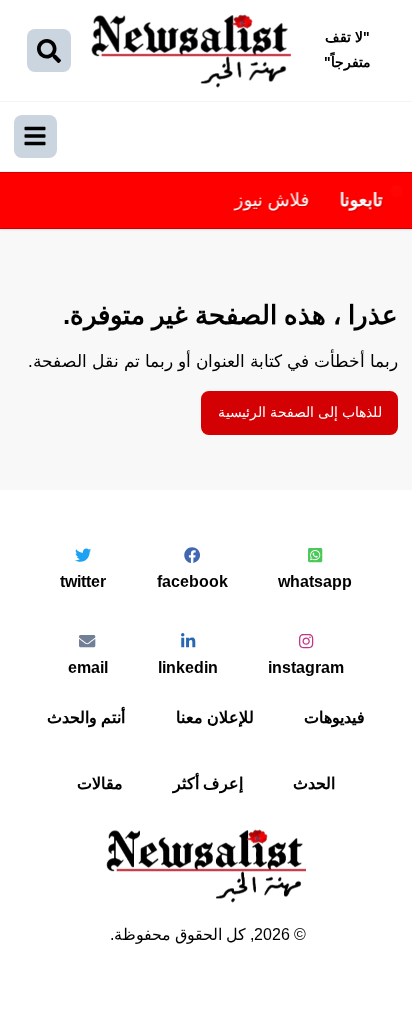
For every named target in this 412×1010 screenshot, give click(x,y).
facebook (192, 581)
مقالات (100, 783)
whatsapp (315, 581)
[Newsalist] (191, 51)
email (88, 667)
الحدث (314, 783)
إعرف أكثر (208, 783)
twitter (83, 581)
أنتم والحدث (86, 717)
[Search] (49, 51)
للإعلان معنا (215, 717)
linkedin (188, 667)
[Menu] (36, 137)
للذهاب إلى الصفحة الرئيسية (300, 412)
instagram (306, 667)
